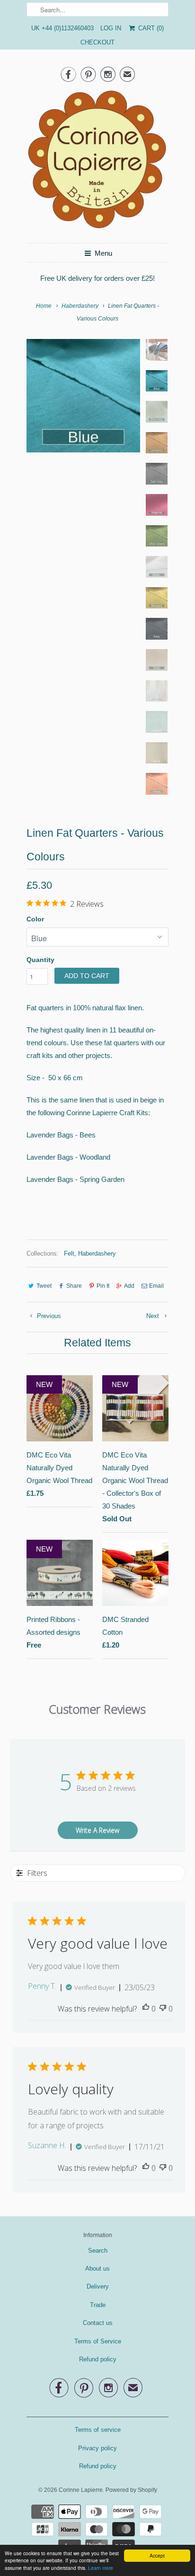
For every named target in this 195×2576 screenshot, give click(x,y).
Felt (69, 1253)
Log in (111, 28)
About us (97, 2268)
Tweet (44, 1286)
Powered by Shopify (131, 2490)
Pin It (103, 1286)
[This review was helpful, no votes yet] (146, 2009)
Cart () (150, 28)
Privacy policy (97, 2448)
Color (35, 919)
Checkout (97, 42)
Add (129, 1286)
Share (74, 1286)
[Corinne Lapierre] (97, 162)
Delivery (98, 2286)
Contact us (98, 2323)
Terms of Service (98, 2341)
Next (154, 1316)
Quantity (40, 960)
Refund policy (98, 2359)
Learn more (101, 2568)
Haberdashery (97, 1253)
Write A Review (97, 1830)
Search (98, 2251)
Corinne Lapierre (81, 2490)
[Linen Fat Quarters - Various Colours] (83, 396)
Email (156, 1286)
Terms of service (98, 2430)
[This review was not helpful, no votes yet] (163, 2009)
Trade (98, 2305)
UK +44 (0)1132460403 (62, 28)
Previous (48, 1316)
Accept (157, 2555)
